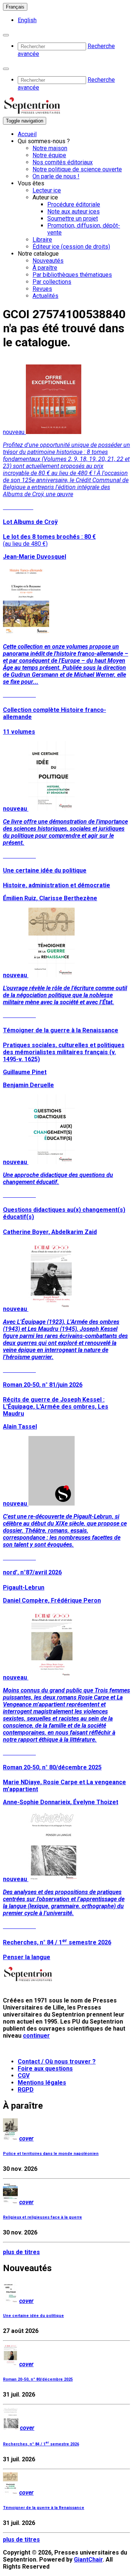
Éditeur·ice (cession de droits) (71, 247)
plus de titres (21, 2252)
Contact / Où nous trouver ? (57, 2062)
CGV (24, 2076)
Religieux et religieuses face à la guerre (42, 2217)
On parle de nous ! (56, 176)
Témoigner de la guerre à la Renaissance (44, 2508)
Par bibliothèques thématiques (72, 275)
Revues (42, 289)
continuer (36, 2036)
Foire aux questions (45, 2069)
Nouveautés (48, 261)
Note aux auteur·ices (74, 211)
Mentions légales (42, 2083)
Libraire (42, 240)
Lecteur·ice (47, 190)
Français (15, 7)
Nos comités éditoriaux (63, 162)
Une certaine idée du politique (33, 2316)
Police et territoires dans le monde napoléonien (51, 2154)
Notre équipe (49, 155)
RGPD (26, 2090)
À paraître (45, 268)
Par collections (52, 282)
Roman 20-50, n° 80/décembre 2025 (38, 2379)
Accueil (27, 134)
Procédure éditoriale (74, 204)
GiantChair (88, 2560)
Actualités (45, 296)
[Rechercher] (6, 35)
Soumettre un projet (73, 218)
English (27, 20)
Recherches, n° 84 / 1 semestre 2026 (41, 2444)
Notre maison (50, 148)
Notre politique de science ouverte (77, 169)
